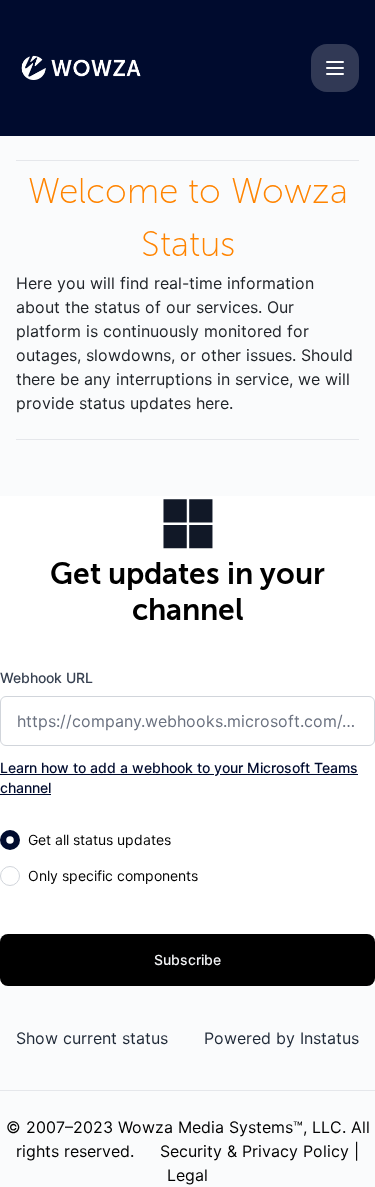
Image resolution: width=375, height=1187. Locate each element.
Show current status (92, 1038)
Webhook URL (46, 677)
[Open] (335, 68)
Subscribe (187, 959)
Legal (187, 1175)
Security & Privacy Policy (254, 1151)
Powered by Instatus (281, 1038)
